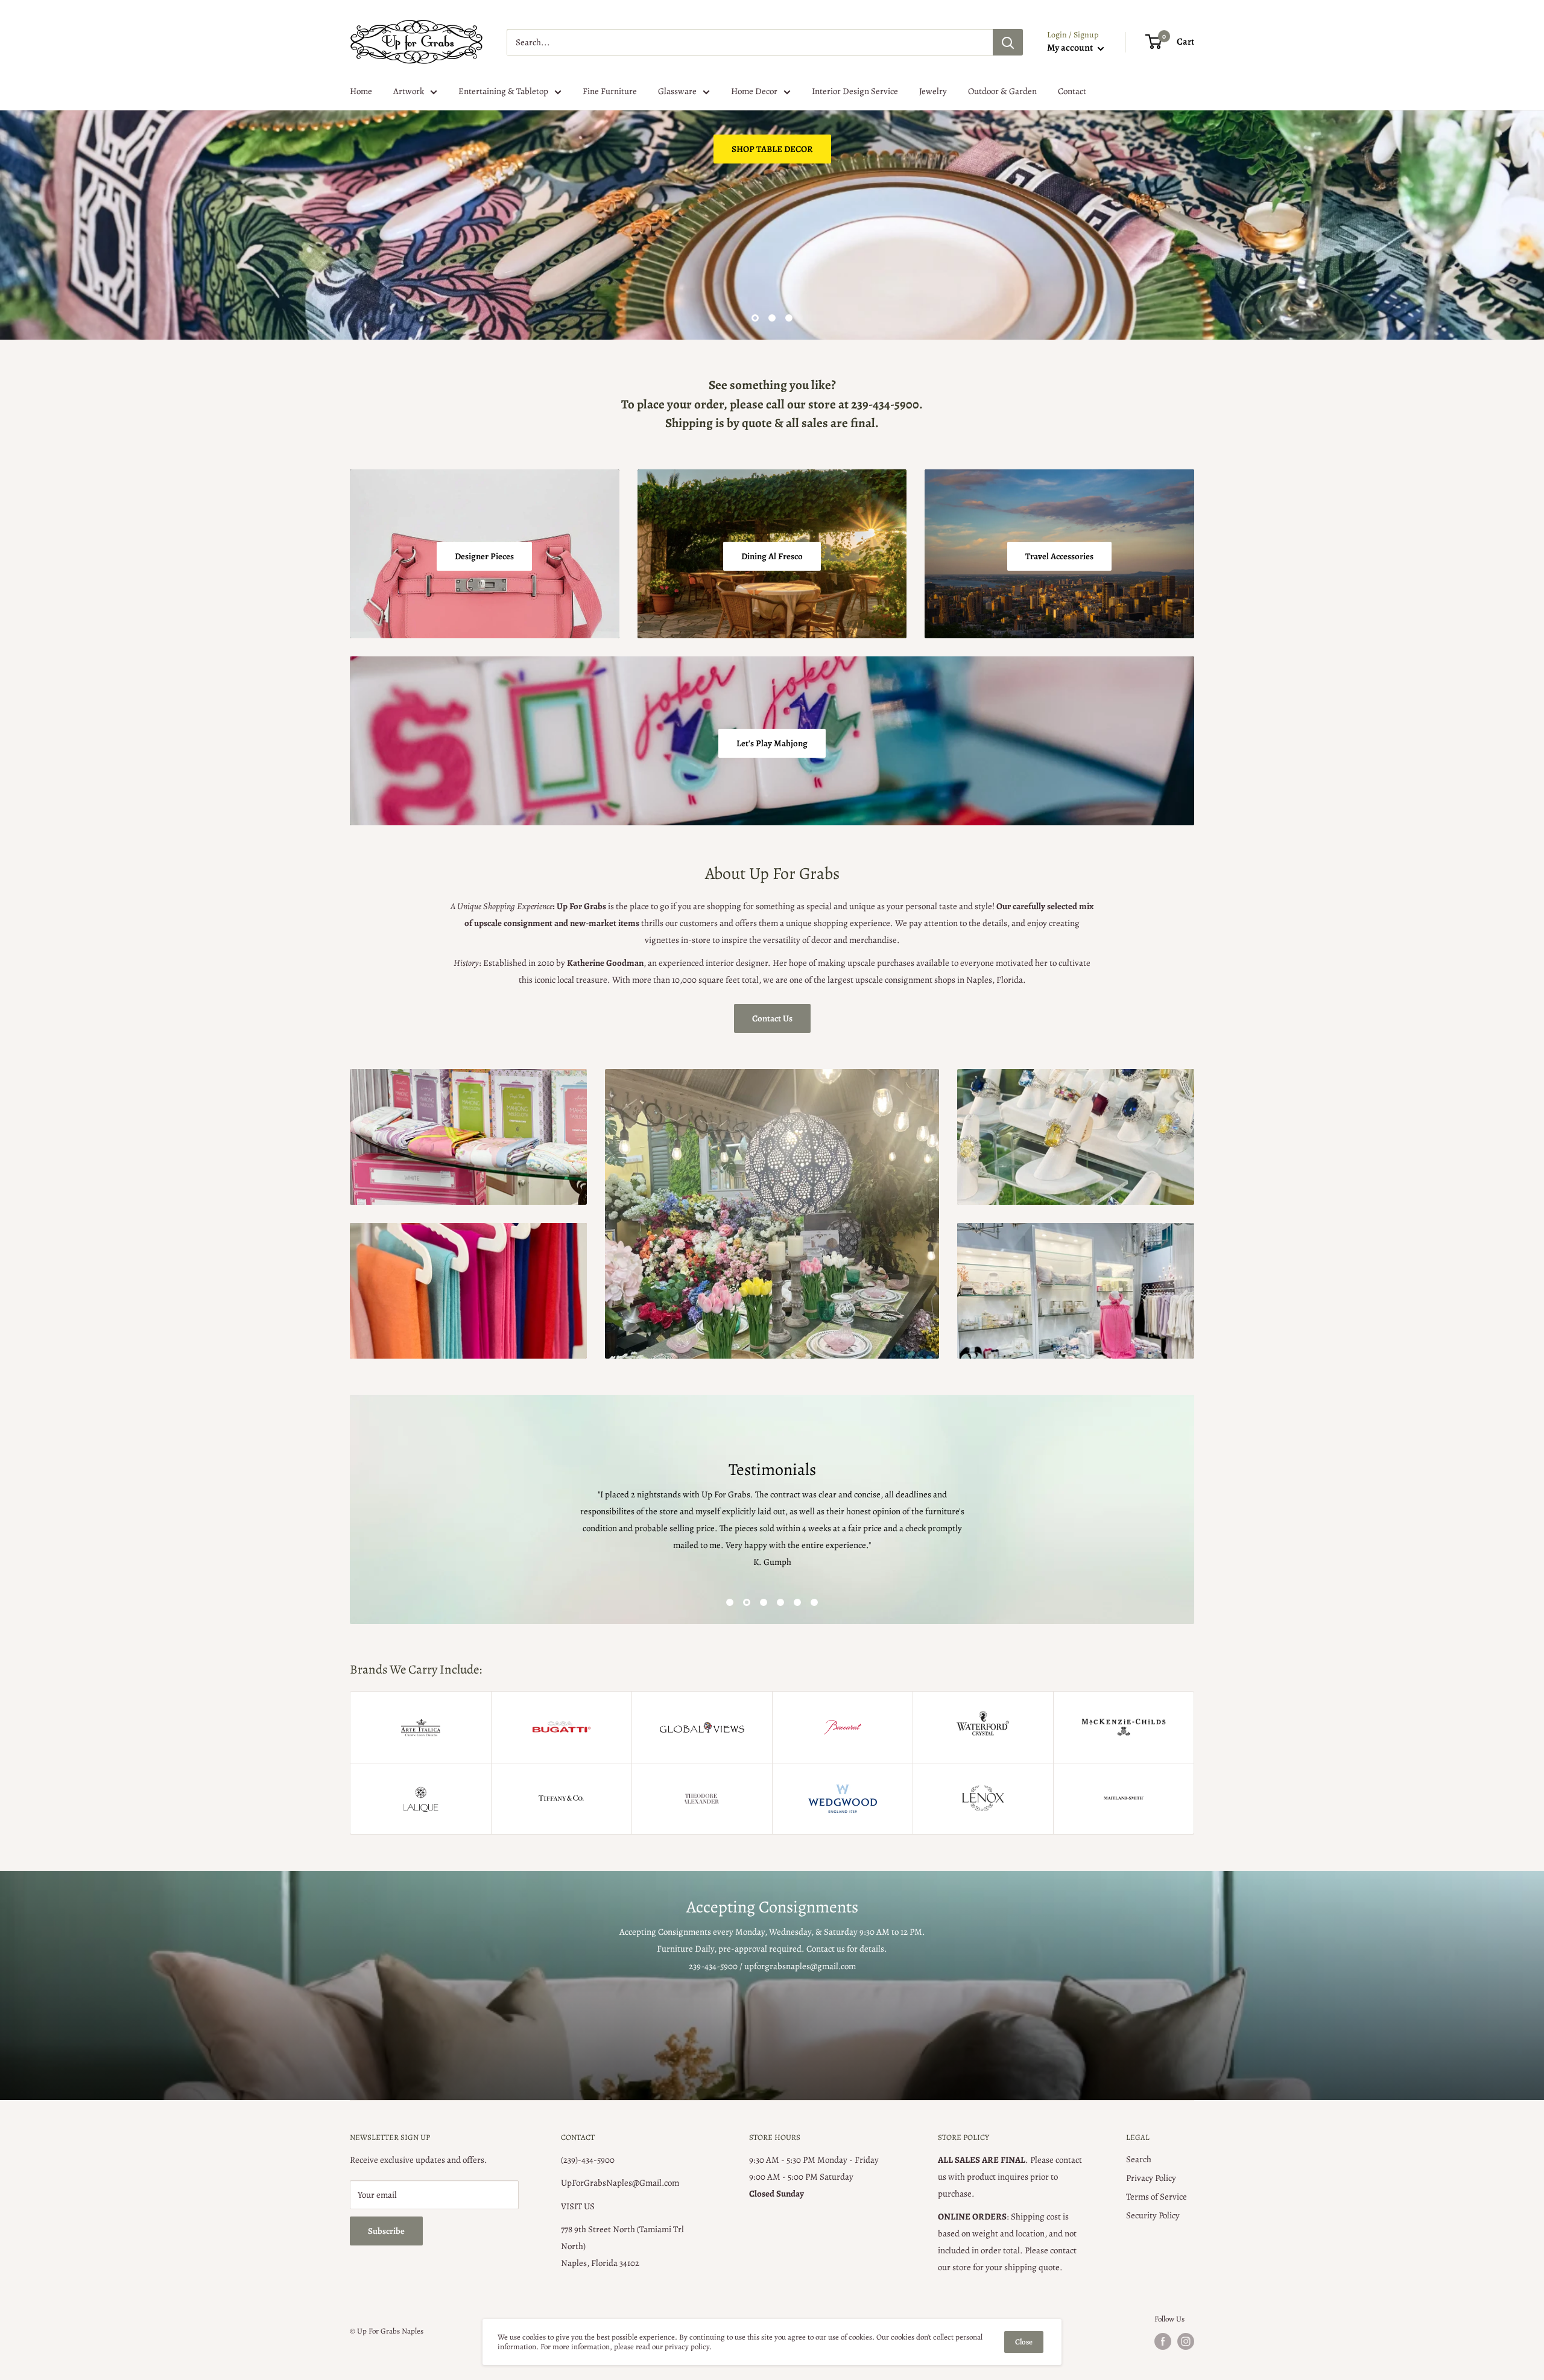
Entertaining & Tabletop (503, 91)
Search (1139, 2159)
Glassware (677, 91)
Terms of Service (1156, 2197)
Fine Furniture (610, 91)
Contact (1072, 91)
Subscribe (386, 2231)
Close (1024, 2342)
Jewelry (933, 91)
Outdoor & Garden (1002, 91)
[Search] (1008, 42)
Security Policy (1153, 2215)
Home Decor (754, 91)
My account (1071, 48)
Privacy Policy (1151, 2178)
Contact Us (772, 1018)
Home (361, 91)
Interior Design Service (855, 91)
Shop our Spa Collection (413, 280)
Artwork (409, 91)
